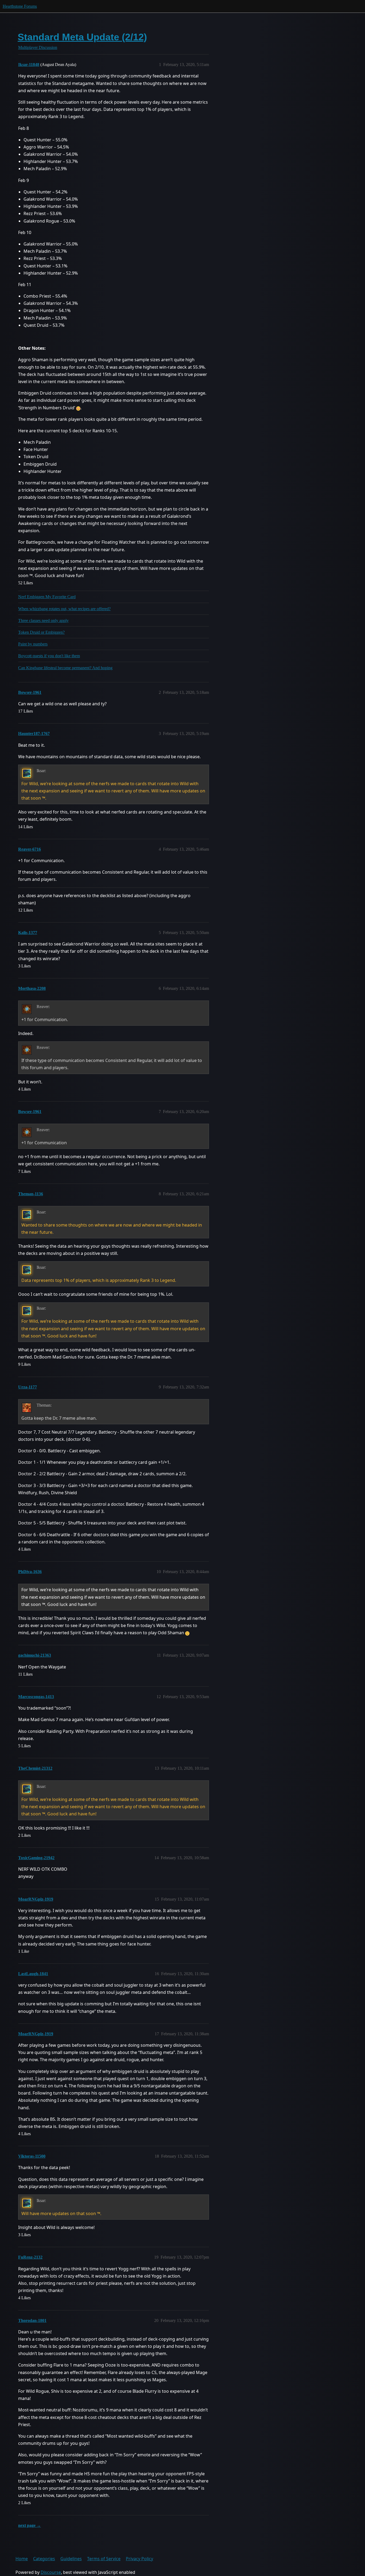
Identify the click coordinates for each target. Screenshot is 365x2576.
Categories (44, 2559)
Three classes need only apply (43, 620)
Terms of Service (104, 2559)
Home (22, 2559)
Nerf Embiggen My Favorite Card (47, 597)
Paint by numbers (33, 644)
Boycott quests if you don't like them (49, 656)
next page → (30, 2525)
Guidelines (71, 2559)
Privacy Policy (139, 2559)
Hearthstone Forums (20, 6)
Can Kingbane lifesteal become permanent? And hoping (65, 668)
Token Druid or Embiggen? (41, 632)
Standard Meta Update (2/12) (82, 37)
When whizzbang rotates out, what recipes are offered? (64, 609)
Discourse (51, 2572)
